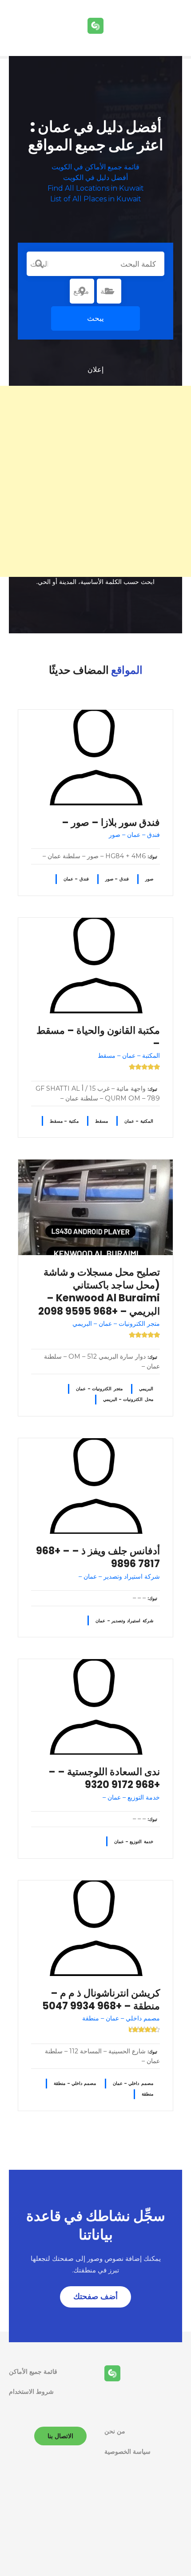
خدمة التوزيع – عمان (134, 1842)
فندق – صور (117, 879)
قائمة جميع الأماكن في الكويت (95, 167)
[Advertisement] (95, 481)
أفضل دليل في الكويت (95, 178)
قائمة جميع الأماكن (33, 2372)
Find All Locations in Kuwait (96, 188)
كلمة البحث (39, 264)
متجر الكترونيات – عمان (99, 1389)
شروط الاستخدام (31, 2392)
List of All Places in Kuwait (96, 199)
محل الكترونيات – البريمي (128, 1399)
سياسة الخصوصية (127, 2452)
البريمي (146, 1389)
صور (149, 879)
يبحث (95, 318)
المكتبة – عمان (139, 1121)
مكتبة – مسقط (64, 1121)
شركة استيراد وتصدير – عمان (124, 1621)
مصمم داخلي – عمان (133, 2083)
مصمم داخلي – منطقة (75, 2083)
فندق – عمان (76, 879)
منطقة (147, 2094)
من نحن (115, 2431)
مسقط (101, 1121)
